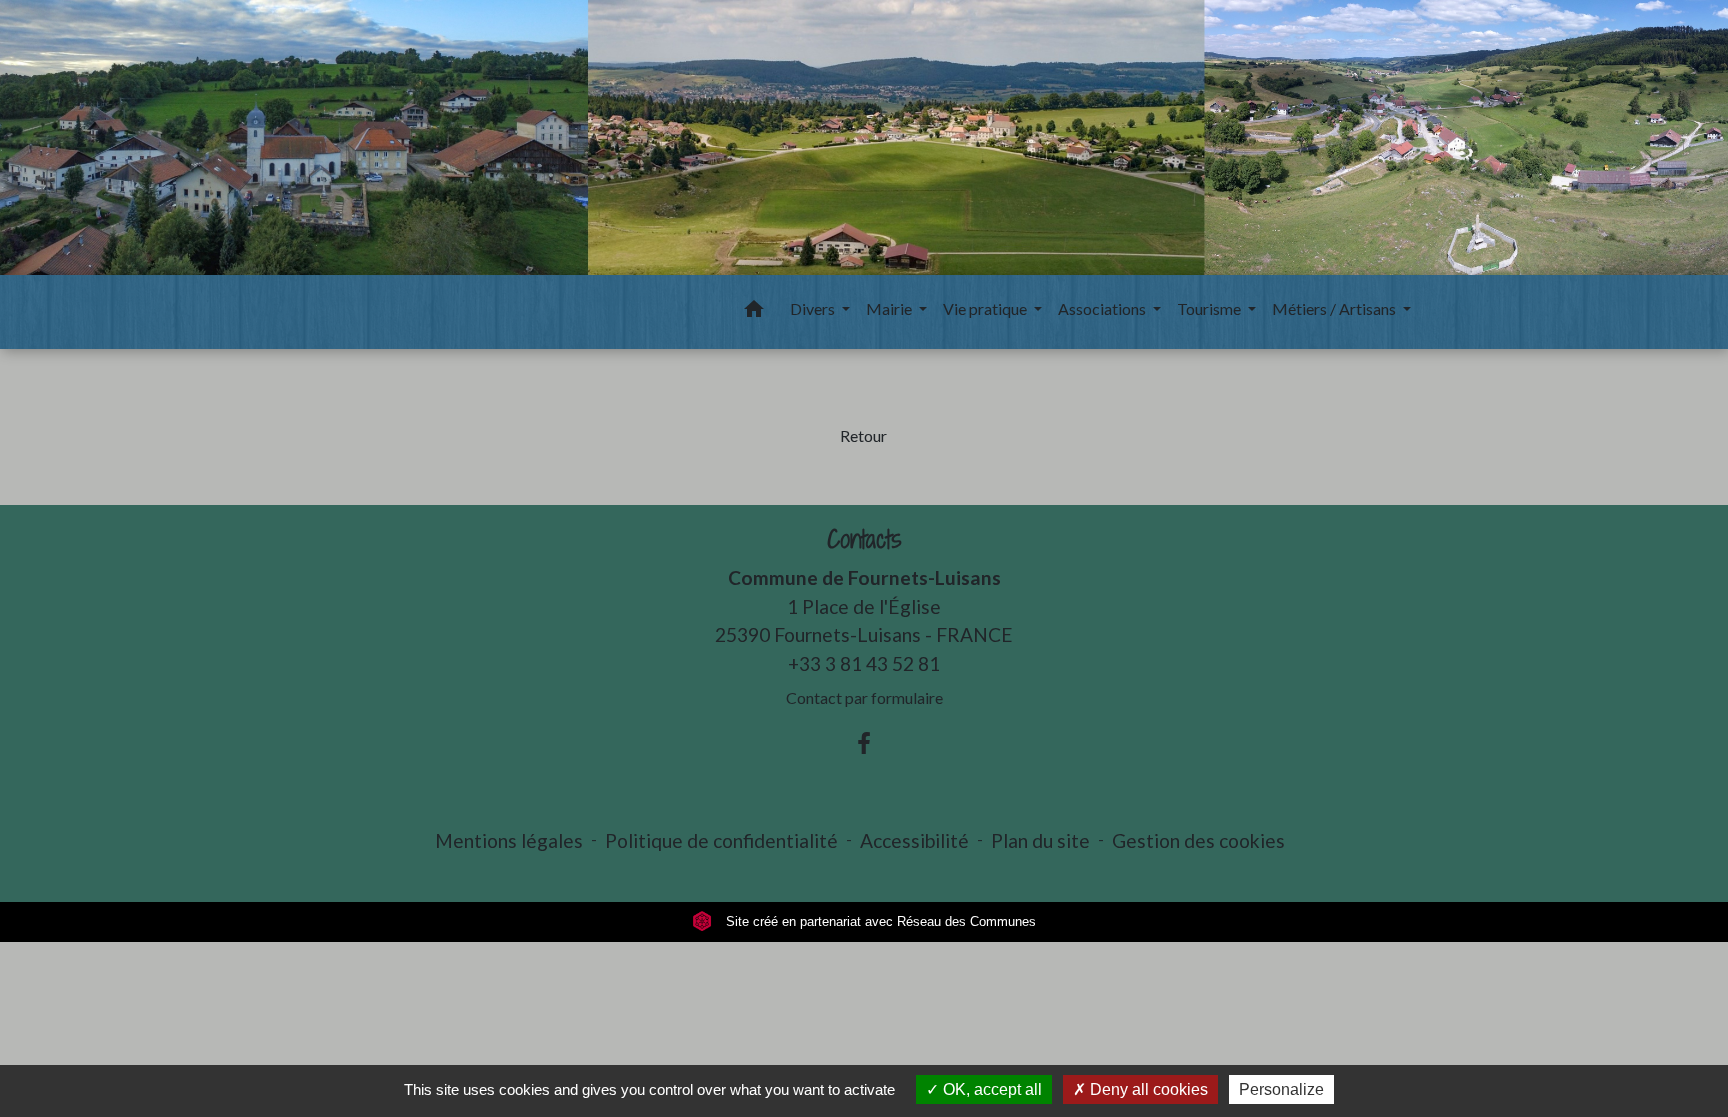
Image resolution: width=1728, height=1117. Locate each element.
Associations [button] (1103, 308)
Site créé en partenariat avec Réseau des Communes (879, 921)
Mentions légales (509, 840)
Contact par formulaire (864, 697)
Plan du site (1040, 840)
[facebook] (864, 743)
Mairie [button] (890, 308)
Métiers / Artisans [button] (1335, 308)
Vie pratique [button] (986, 308)
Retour (863, 435)
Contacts (864, 539)
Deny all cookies (1147, 1089)
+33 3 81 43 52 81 (864, 663)
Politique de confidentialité (721, 840)
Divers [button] (814, 308)
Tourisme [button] (1210, 308)
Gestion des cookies (1198, 840)
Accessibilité (914, 840)
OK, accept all (990, 1089)
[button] (754, 312)
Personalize (1281, 1089)
